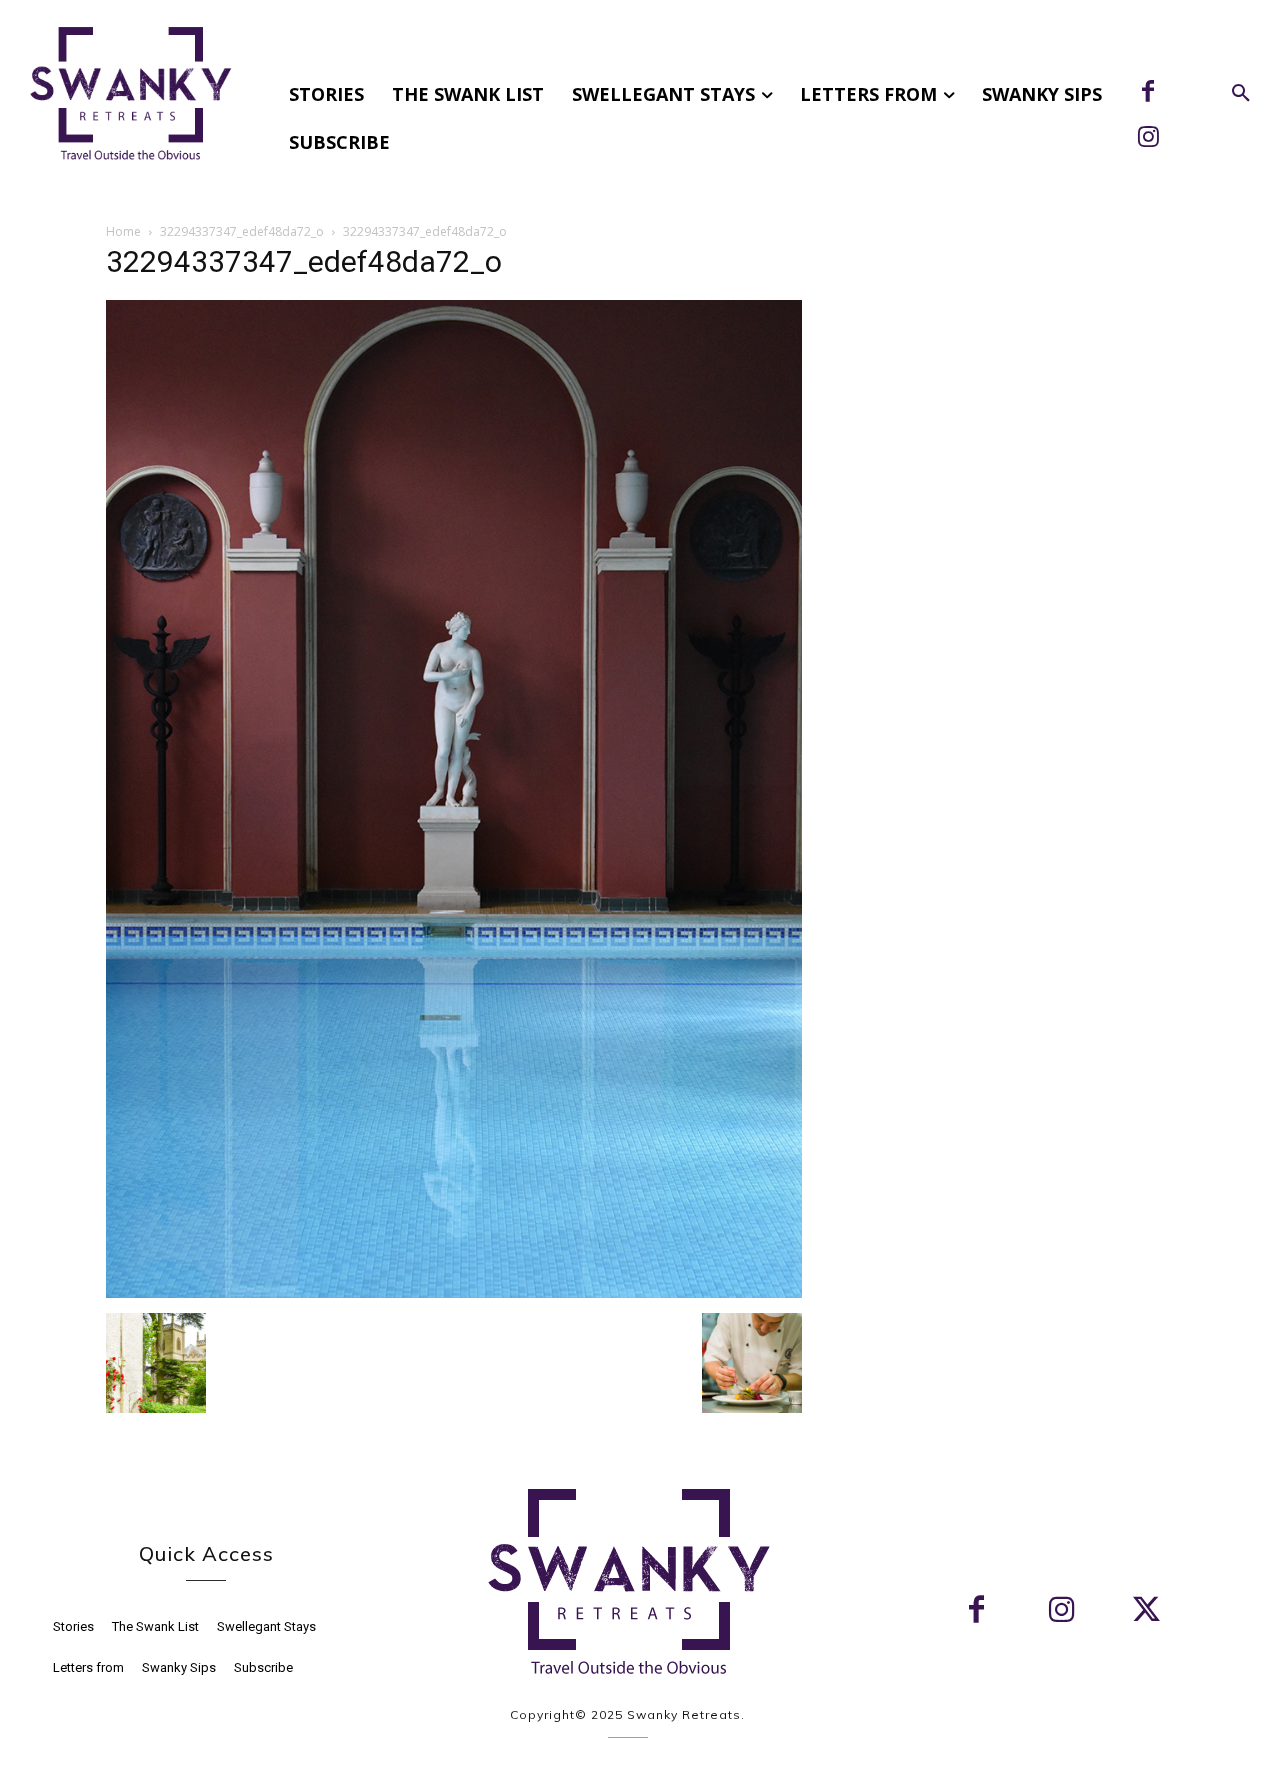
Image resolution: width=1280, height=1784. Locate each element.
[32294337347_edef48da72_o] (454, 1292)
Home (123, 231)
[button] (1241, 94)
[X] (1146, 1611)
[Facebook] (1148, 93)
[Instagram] (1148, 139)
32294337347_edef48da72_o (242, 231)
